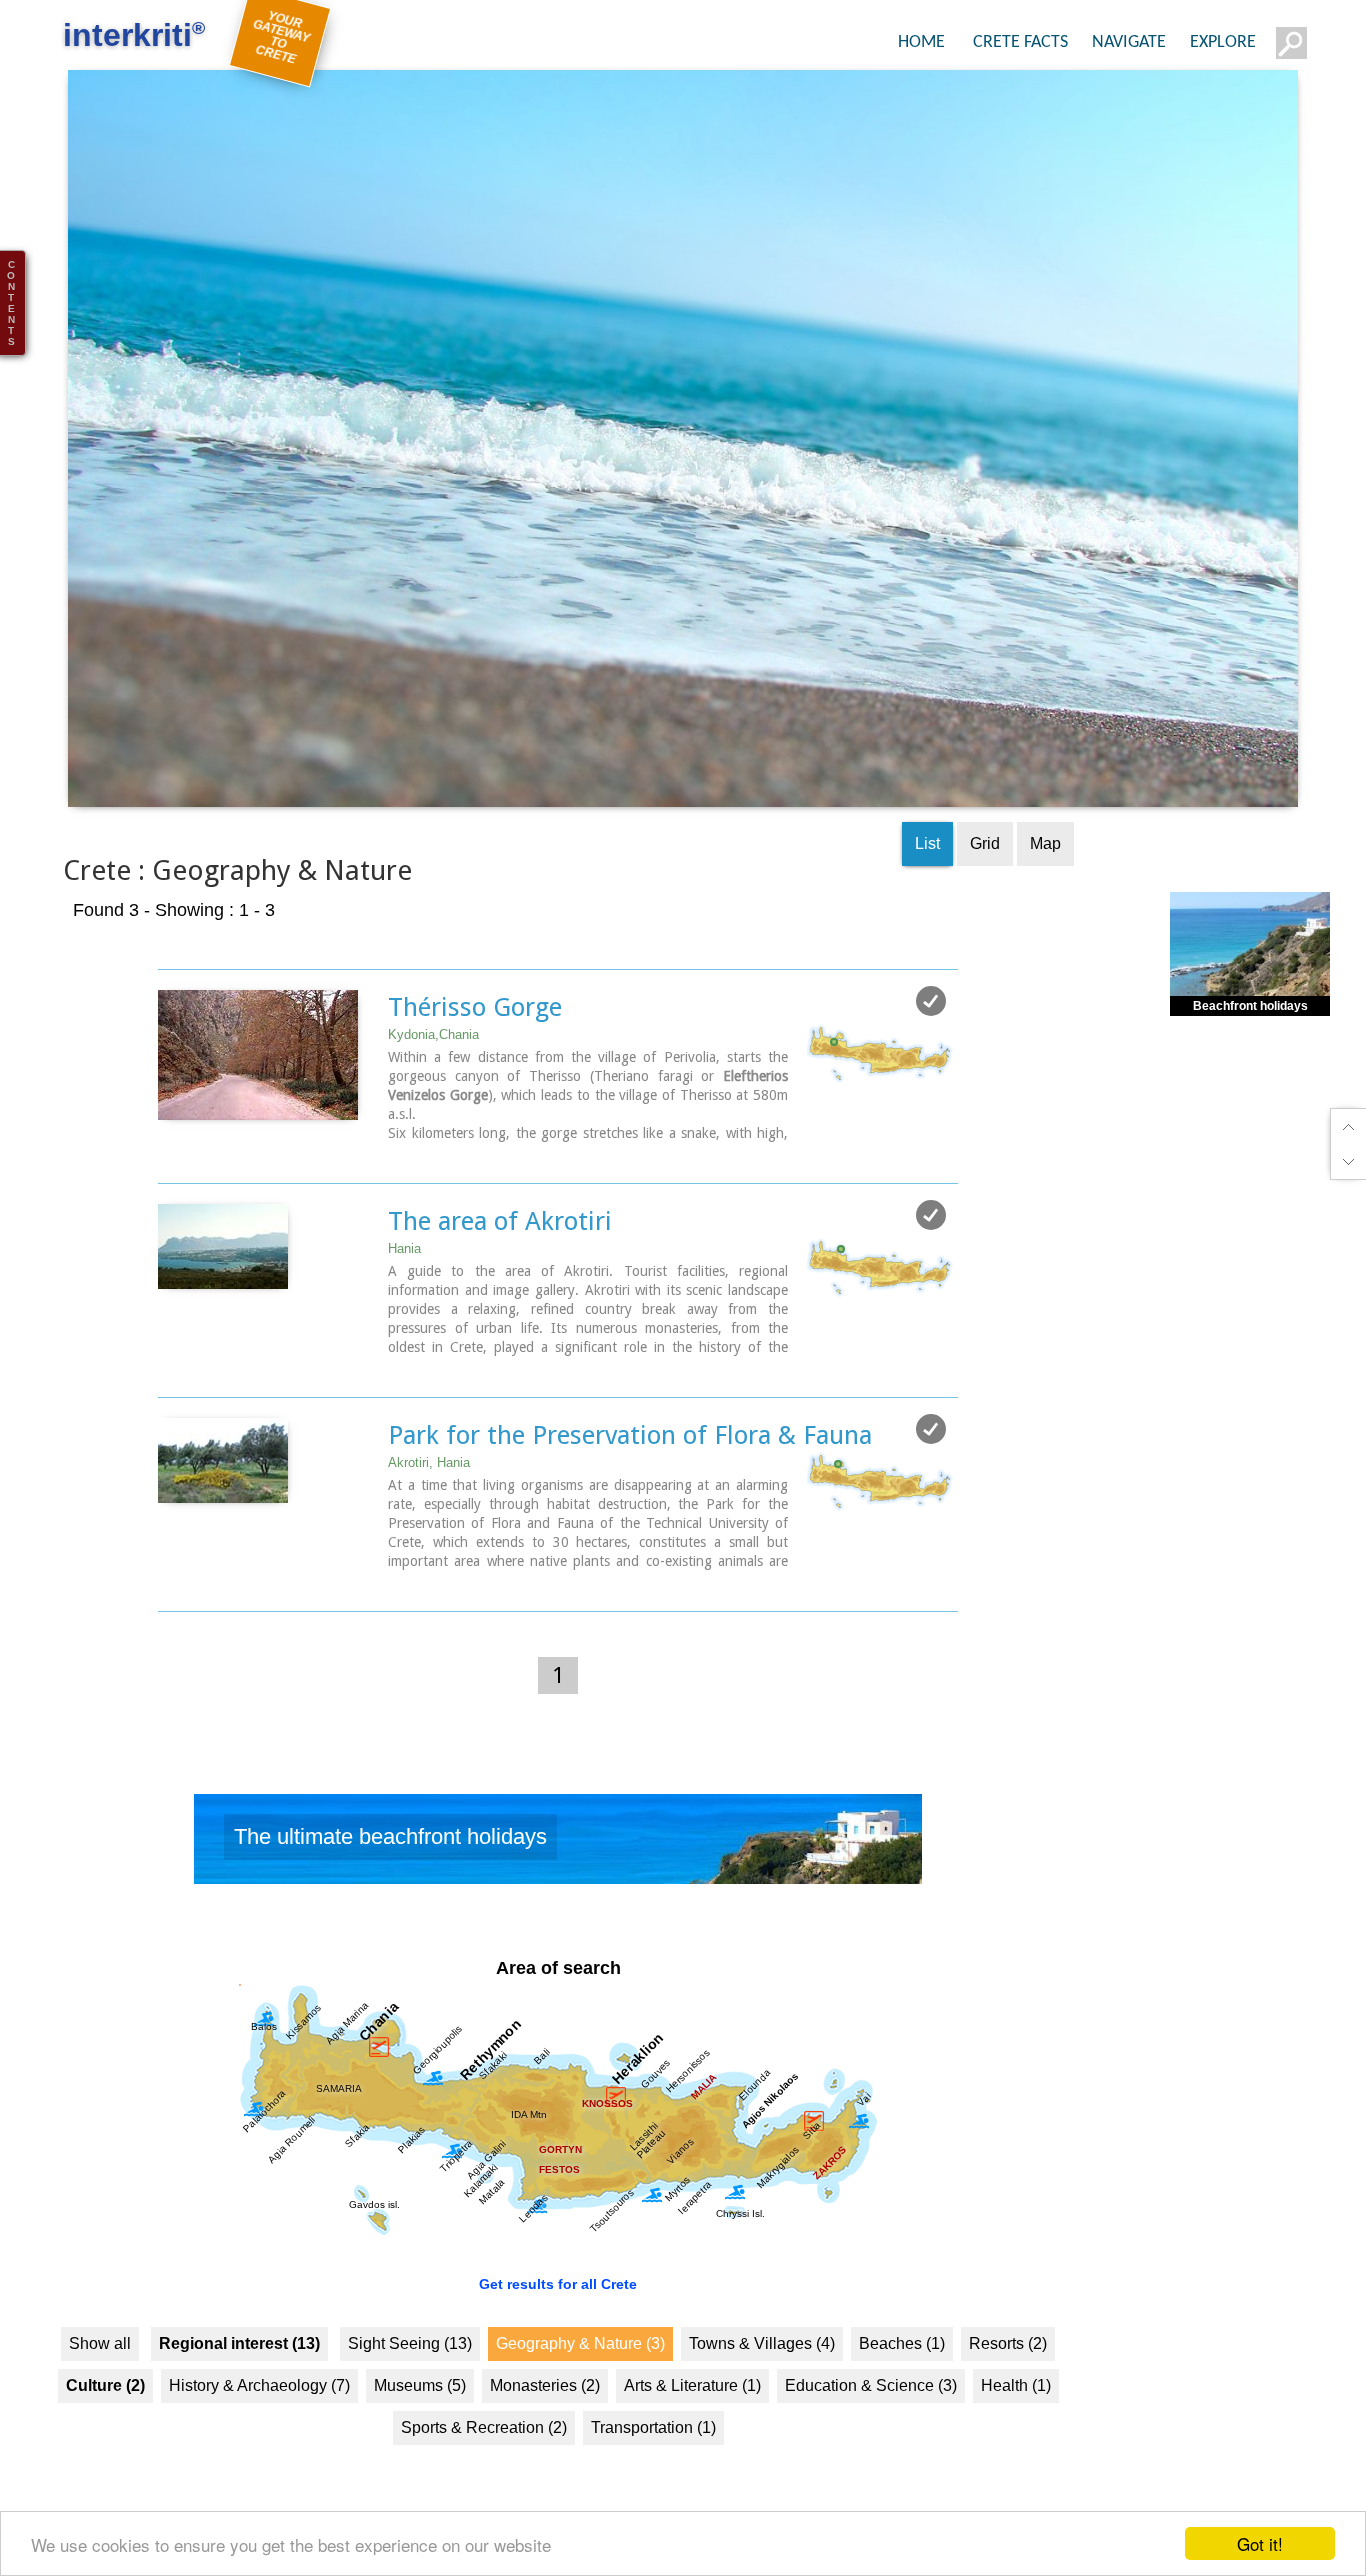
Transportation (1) (653, 2463)
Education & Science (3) (871, 2421)
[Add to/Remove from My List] (931, 1037)
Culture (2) (105, 2421)
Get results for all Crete (558, 2320)
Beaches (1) (902, 2379)
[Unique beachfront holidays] (558, 1880)
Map (1045, 879)
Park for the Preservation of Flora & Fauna (630, 1471)
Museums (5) (420, 2421)
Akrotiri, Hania (429, 1498)
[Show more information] (168, 1189)
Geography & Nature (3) (580, 2379)
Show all (100, 2379)
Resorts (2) (1008, 2379)
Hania (404, 1284)
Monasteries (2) (545, 2421)
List (927, 879)
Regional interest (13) (239, 2379)
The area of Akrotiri (500, 1257)
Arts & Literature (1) (692, 2421)
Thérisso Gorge (475, 1043)
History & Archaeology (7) (259, 2421)
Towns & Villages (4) (762, 2379)
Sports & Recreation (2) (484, 2463)
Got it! (1260, 2543)
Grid (985, 879)
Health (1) (1016, 2421)
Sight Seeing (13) (410, 2379)
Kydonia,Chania (433, 1070)
